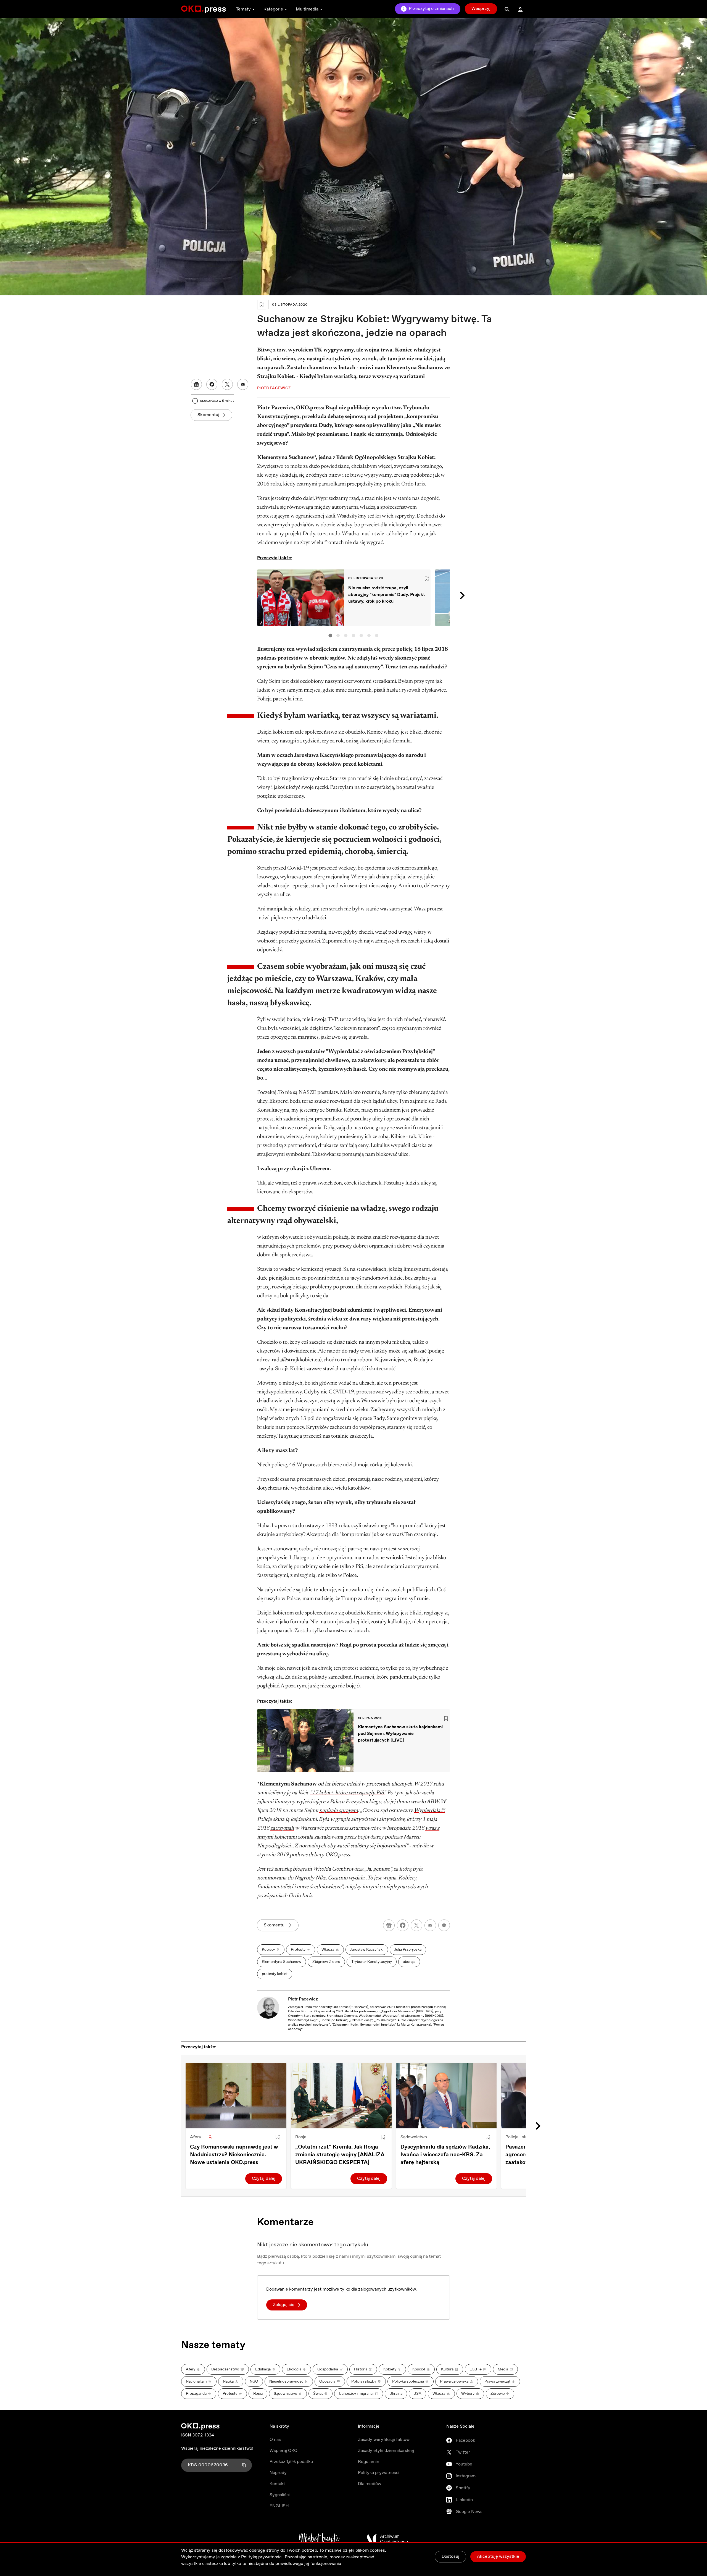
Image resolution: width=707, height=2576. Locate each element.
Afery (196, 2137)
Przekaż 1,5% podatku (291, 2462)
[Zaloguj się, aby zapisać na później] (278, 2137)
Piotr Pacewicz (303, 1999)
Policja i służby (520, 2137)
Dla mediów (370, 2484)
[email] (430, 1925)
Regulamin (369, 2462)
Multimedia (307, 9)
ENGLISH (279, 2506)
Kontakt (277, 2484)
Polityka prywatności (379, 2473)
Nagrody (278, 2473)
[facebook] (403, 1925)
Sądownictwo (414, 2137)
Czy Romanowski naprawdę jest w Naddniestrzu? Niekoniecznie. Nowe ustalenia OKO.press (234, 2155)
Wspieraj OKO (283, 2451)
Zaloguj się (284, 2305)
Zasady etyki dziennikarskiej (386, 2451)
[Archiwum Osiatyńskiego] (387, 2539)
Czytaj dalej (264, 2179)
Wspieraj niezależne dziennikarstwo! (217, 2448)
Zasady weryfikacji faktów (384, 2440)
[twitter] (416, 1925)
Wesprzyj (481, 9)
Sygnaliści (280, 2495)
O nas (275, 2440)
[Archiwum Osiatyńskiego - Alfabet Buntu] (319, 2539)
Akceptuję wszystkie (498, 2557)
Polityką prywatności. (262, 2557)
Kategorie (273, 9)
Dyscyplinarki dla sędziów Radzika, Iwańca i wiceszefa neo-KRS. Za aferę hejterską (445, 2155)
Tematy (243, 9)
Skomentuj (208, 415)
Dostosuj (450, 2557)
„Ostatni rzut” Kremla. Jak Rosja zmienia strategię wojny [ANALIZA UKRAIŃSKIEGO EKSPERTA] (340, 2155)
